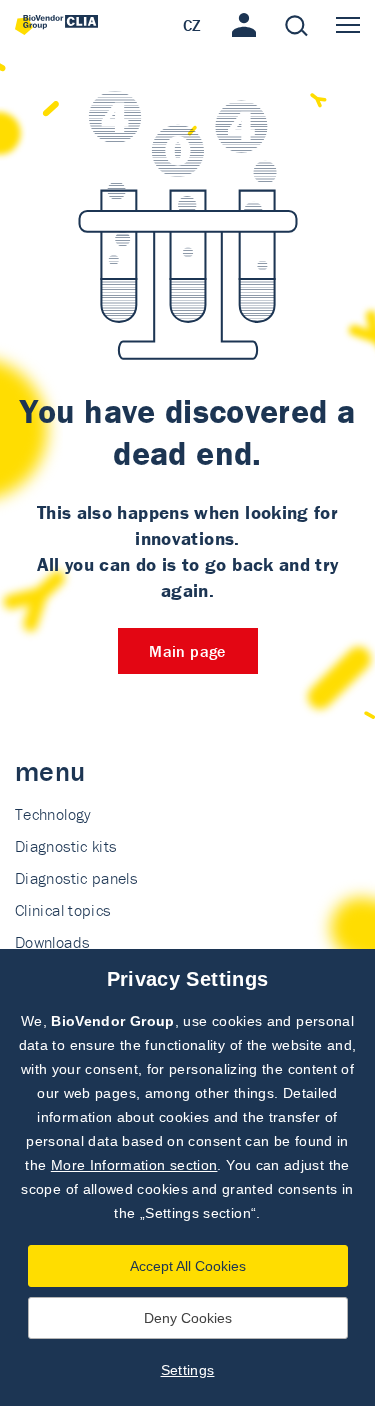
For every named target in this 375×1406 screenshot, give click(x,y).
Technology (53, 814)
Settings (188, 1370)
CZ (192, 25)
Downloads (52, 942)
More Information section (134, 1165)
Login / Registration (244, 25)
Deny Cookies (188, 1318)
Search (296, 25)
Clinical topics (62, 910)
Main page (187, 651)
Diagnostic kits (65, 846)
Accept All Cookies (188, 1266)
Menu (348, 25)
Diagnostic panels (76, 878)
